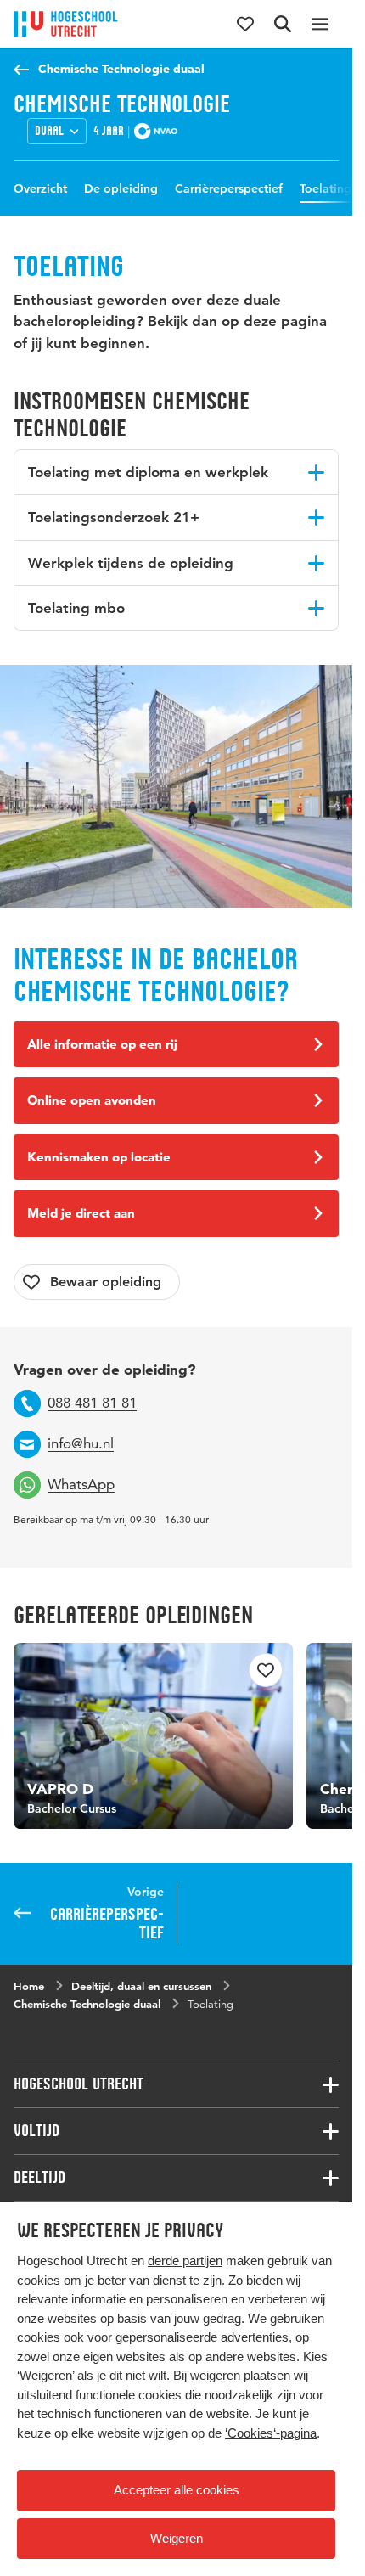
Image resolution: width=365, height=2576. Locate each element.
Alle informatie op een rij (102, 1044)
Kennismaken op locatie (99, 1157)
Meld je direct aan (81, 1213)
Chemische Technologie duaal (121, 69)
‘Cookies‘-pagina (271, 2433)
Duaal (49, 131)
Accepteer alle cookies (177, 2490)
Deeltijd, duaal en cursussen (141, 1979)
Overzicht (40, 188)
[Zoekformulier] (283, 24)
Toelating (326, 188)
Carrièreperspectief (229, 188)
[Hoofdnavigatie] (320, 24)
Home (29, 1979)
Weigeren (177, 2538)
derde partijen (185, 2261)
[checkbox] (97, 1282)
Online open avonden (92, 1100)
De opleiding (121, 188)
